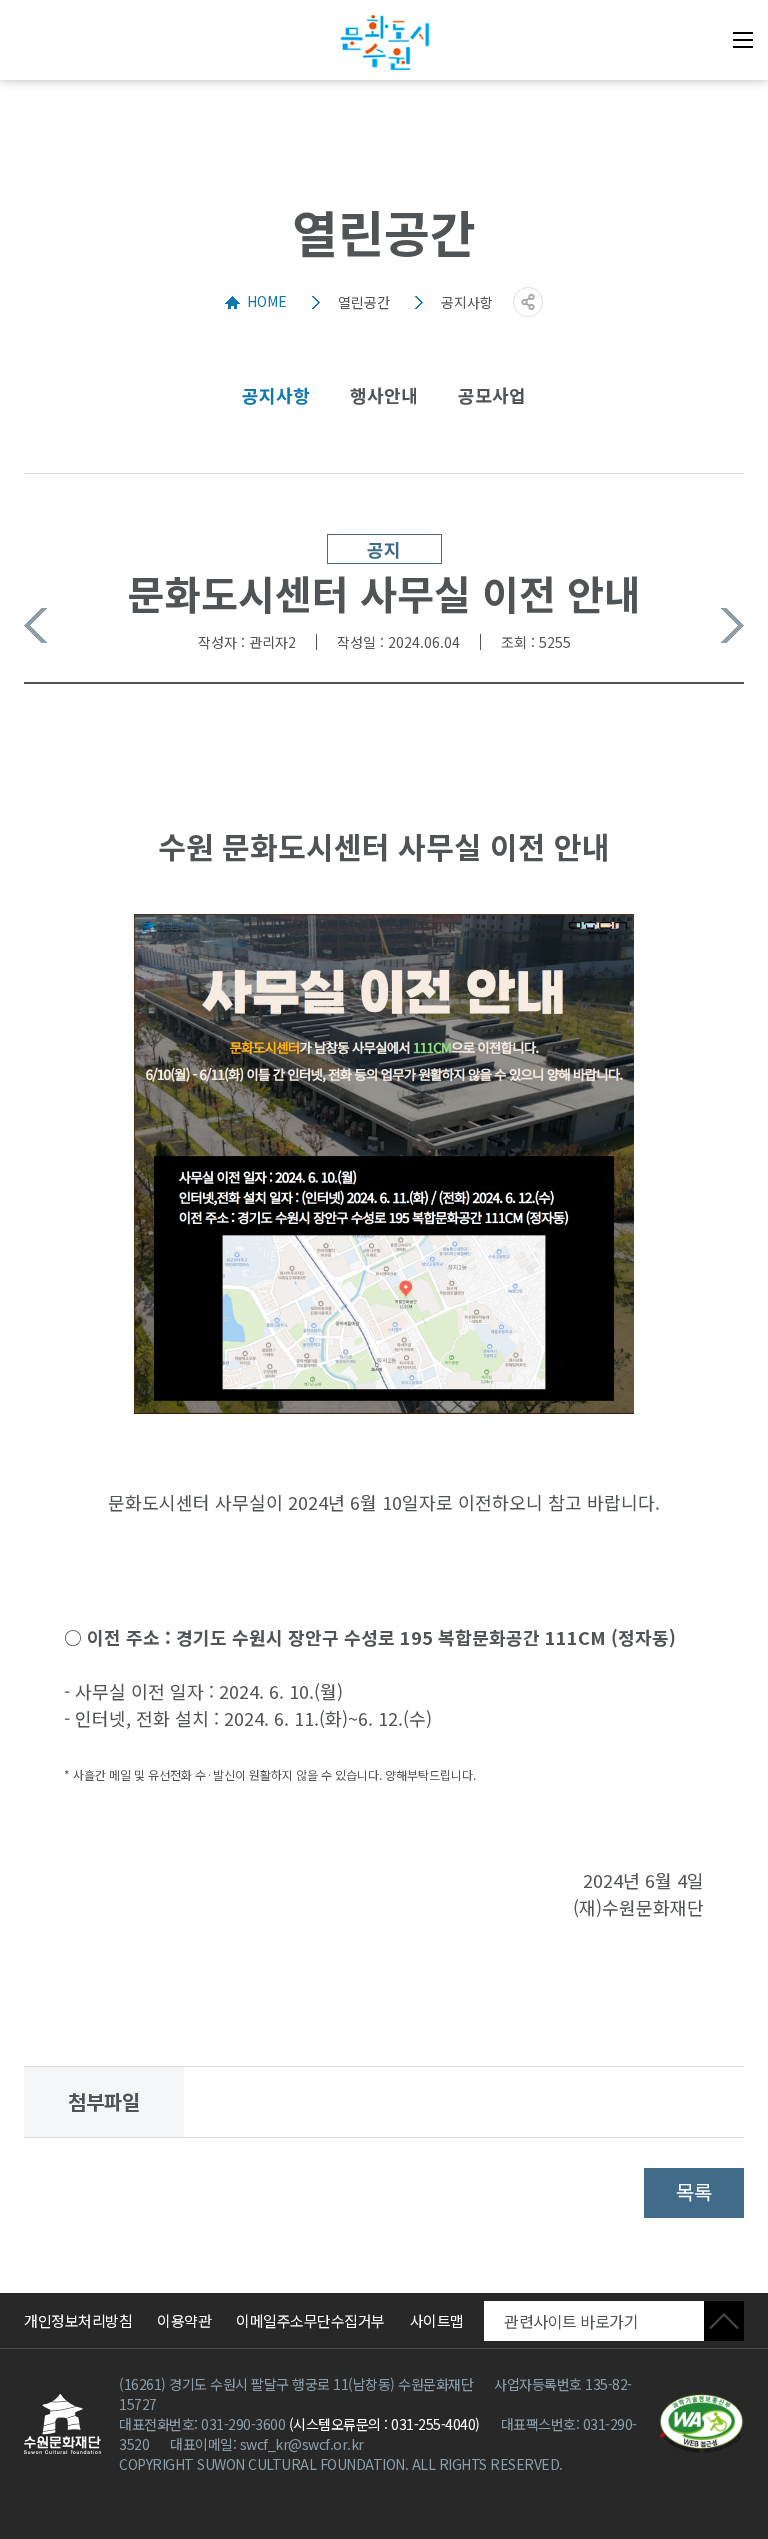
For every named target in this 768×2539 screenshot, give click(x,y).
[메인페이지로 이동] (384, 42)
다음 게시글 (732, 625)
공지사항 (276, 395)
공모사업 (492, 395)
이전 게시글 (35, 625)
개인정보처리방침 (78, 2320)
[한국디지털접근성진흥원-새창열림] (701, 2424)
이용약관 (184, 2320)
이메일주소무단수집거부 (310, 2320)
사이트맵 (437, 2320)
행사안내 (384, 395)
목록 (694, 2191)
